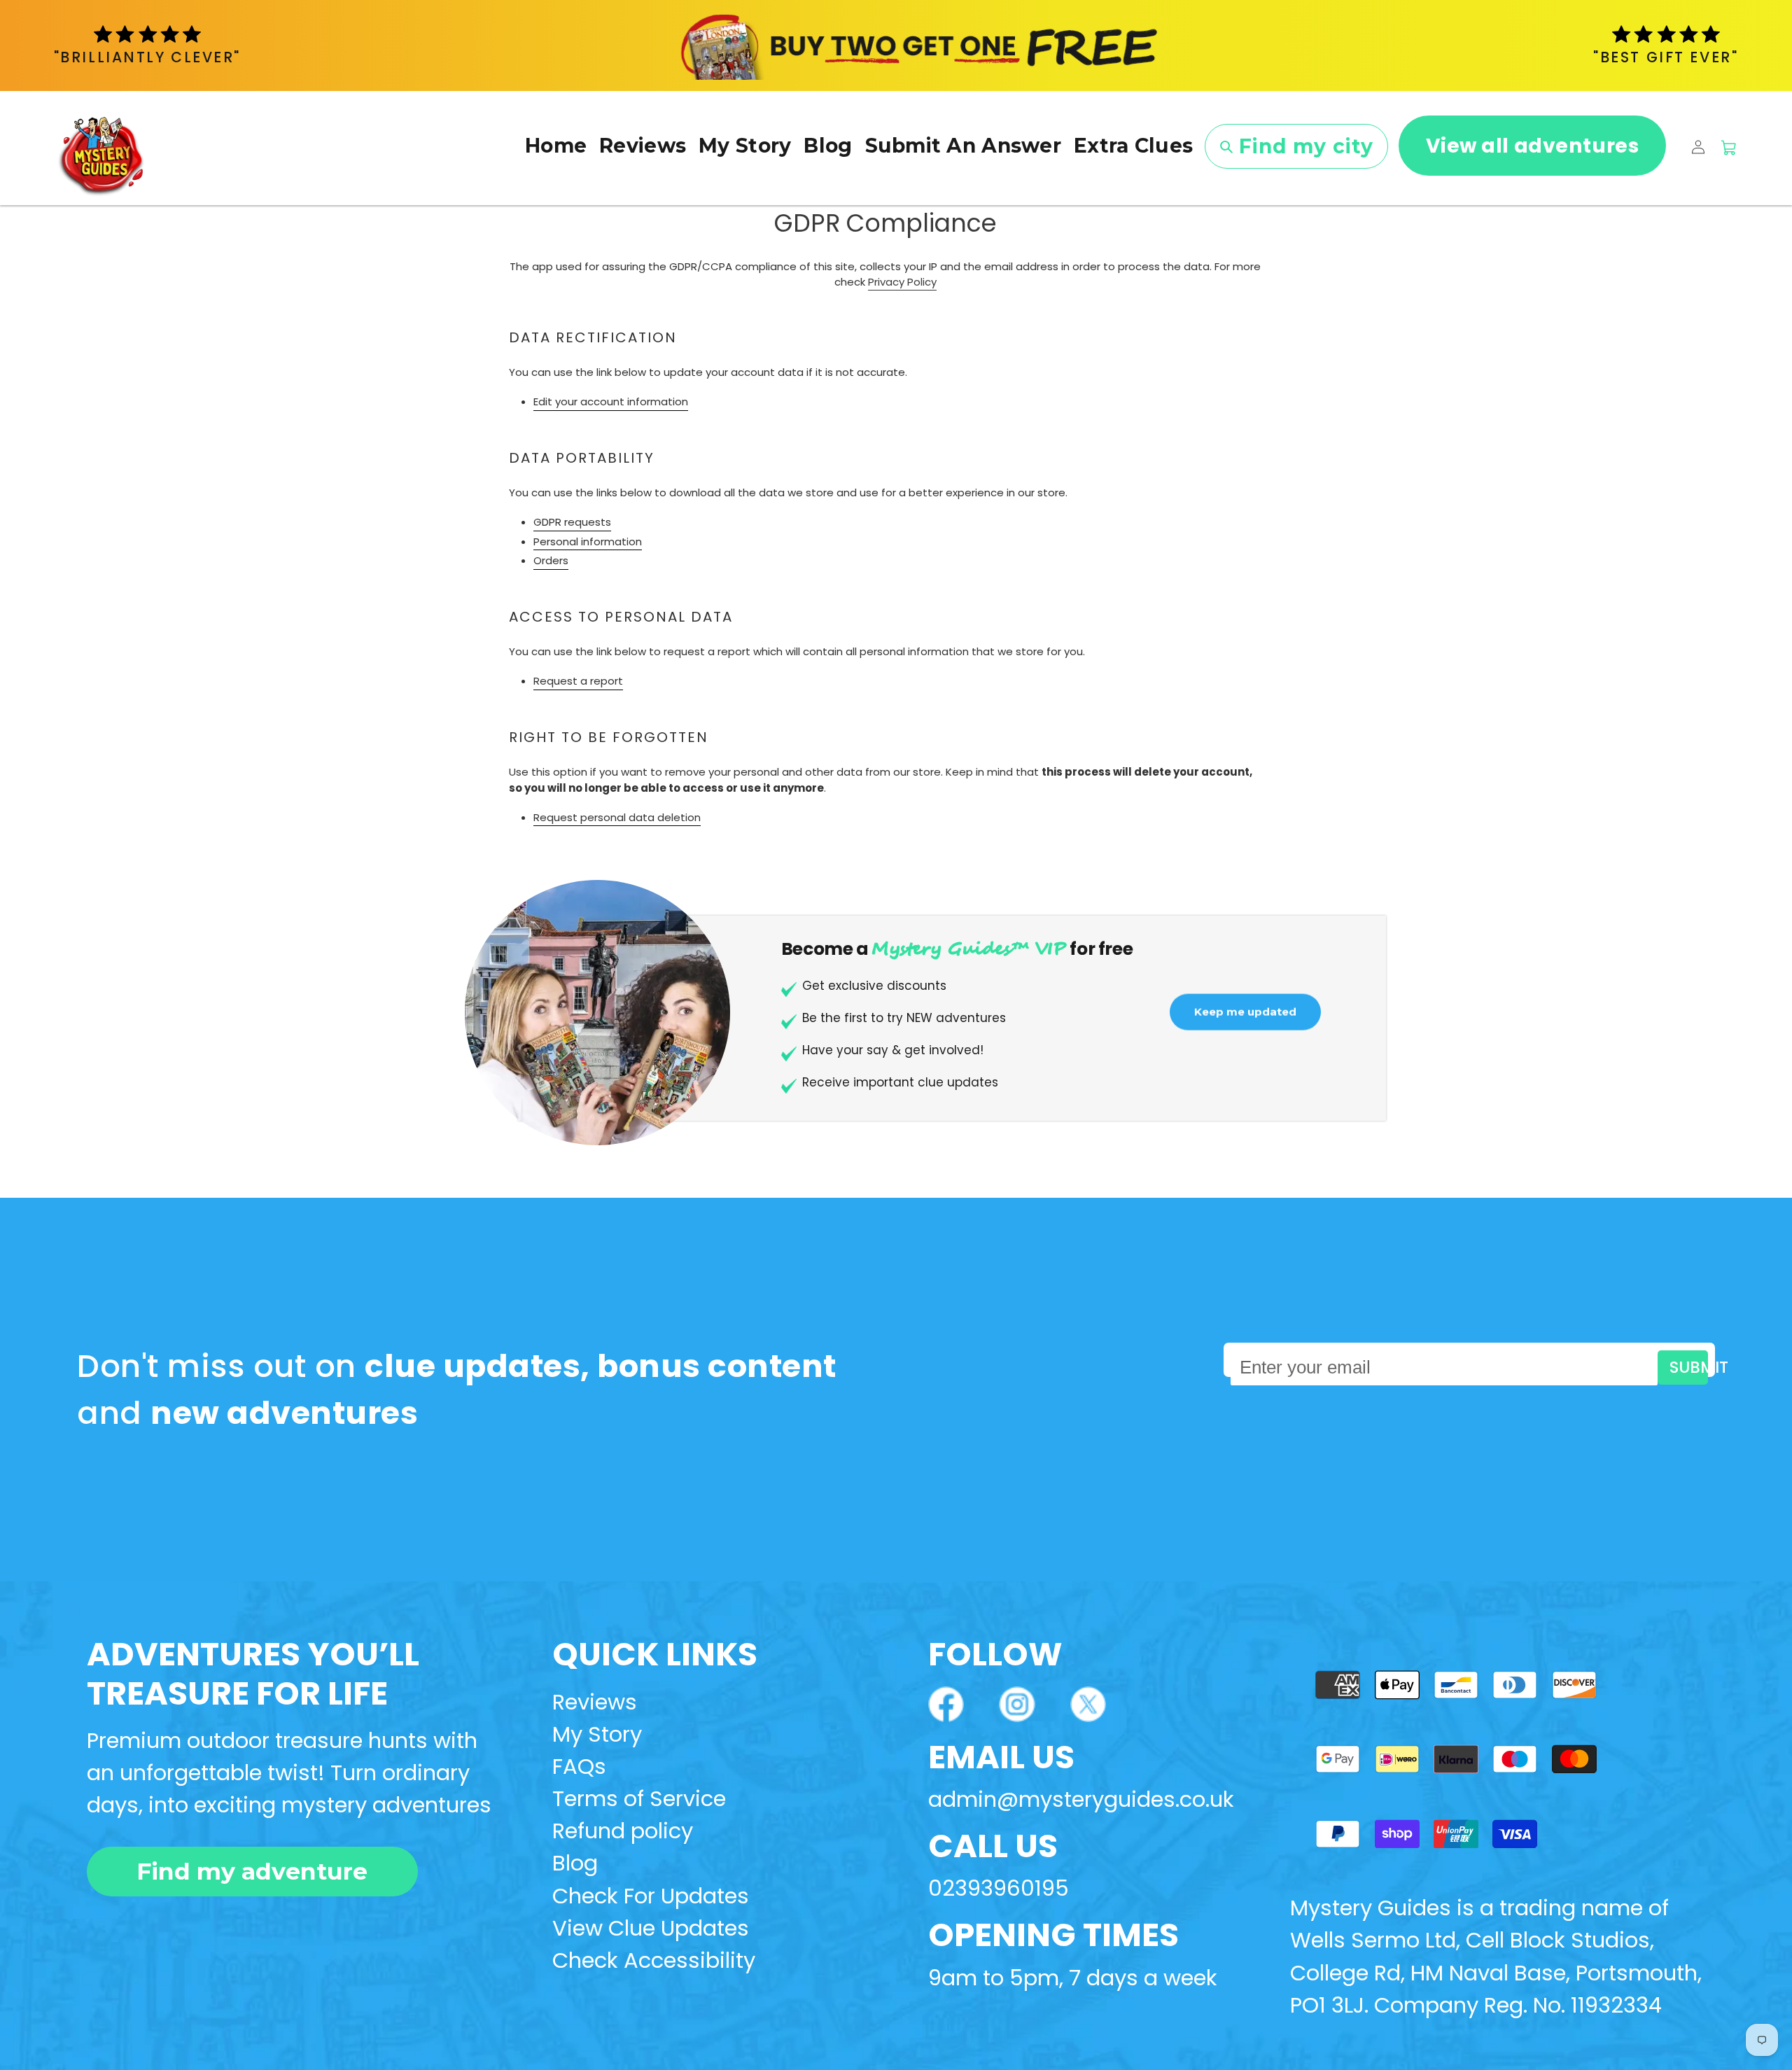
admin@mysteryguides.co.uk (1081, 1799)
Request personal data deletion (617, 817)
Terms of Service (639, 1799)
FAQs (579, 1767)
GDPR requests (572, 522)
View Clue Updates (651, 1928)
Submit (1688, 1367)
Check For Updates (651, 1896)
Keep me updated (1245, 1017)
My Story (597, 1734)
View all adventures (1533, 146)
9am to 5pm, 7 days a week (1073, 1978)
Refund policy (623, 1831)
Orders (551, 560)
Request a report (578, 681)
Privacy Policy (902, 282)
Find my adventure (252, 1871)
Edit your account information (611, 401)
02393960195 (999, 1888)
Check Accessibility (654, 1960)
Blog (575, 1863)
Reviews (595, 1702)
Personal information (588, 541)
